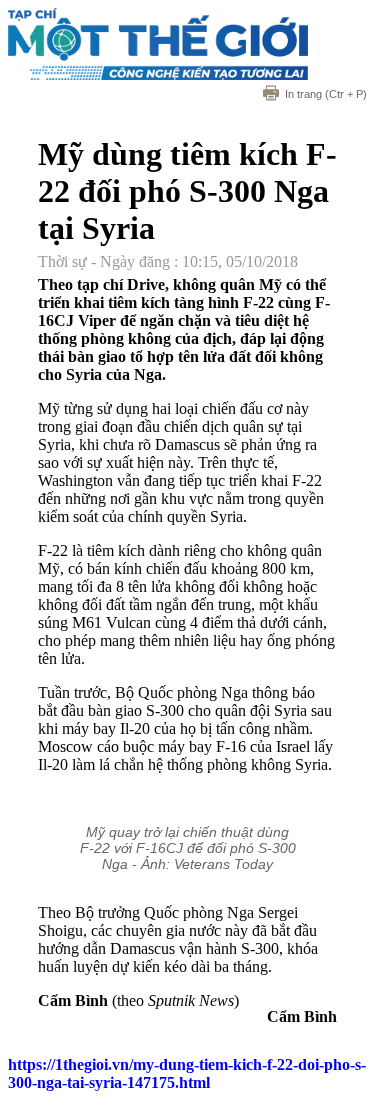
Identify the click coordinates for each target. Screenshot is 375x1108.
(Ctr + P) (326, 94)
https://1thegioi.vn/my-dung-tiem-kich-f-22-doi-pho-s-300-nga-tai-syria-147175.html (187, 1073)
